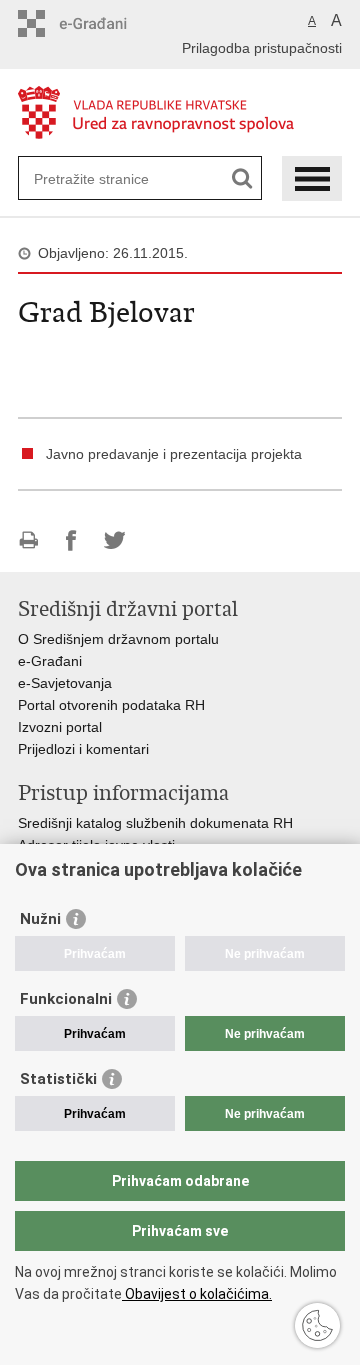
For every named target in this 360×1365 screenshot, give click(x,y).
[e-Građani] (103, 23)
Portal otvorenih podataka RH (113, 705)
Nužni (40, 919)
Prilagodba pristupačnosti (262, 48)
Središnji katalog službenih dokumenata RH (155, 823)
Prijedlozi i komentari (83, 749)
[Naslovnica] (180, 113)
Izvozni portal (60, 727)
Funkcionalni (66, 999)
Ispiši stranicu (28, 540)
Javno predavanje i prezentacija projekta (174, 454)
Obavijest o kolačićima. (197, 1294)
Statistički (58, 1079)
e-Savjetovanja (65, 683)
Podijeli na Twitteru (114, 540)
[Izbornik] (312, 178)
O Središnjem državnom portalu (118, 639)
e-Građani (50, 661)
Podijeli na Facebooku (71, 540)
